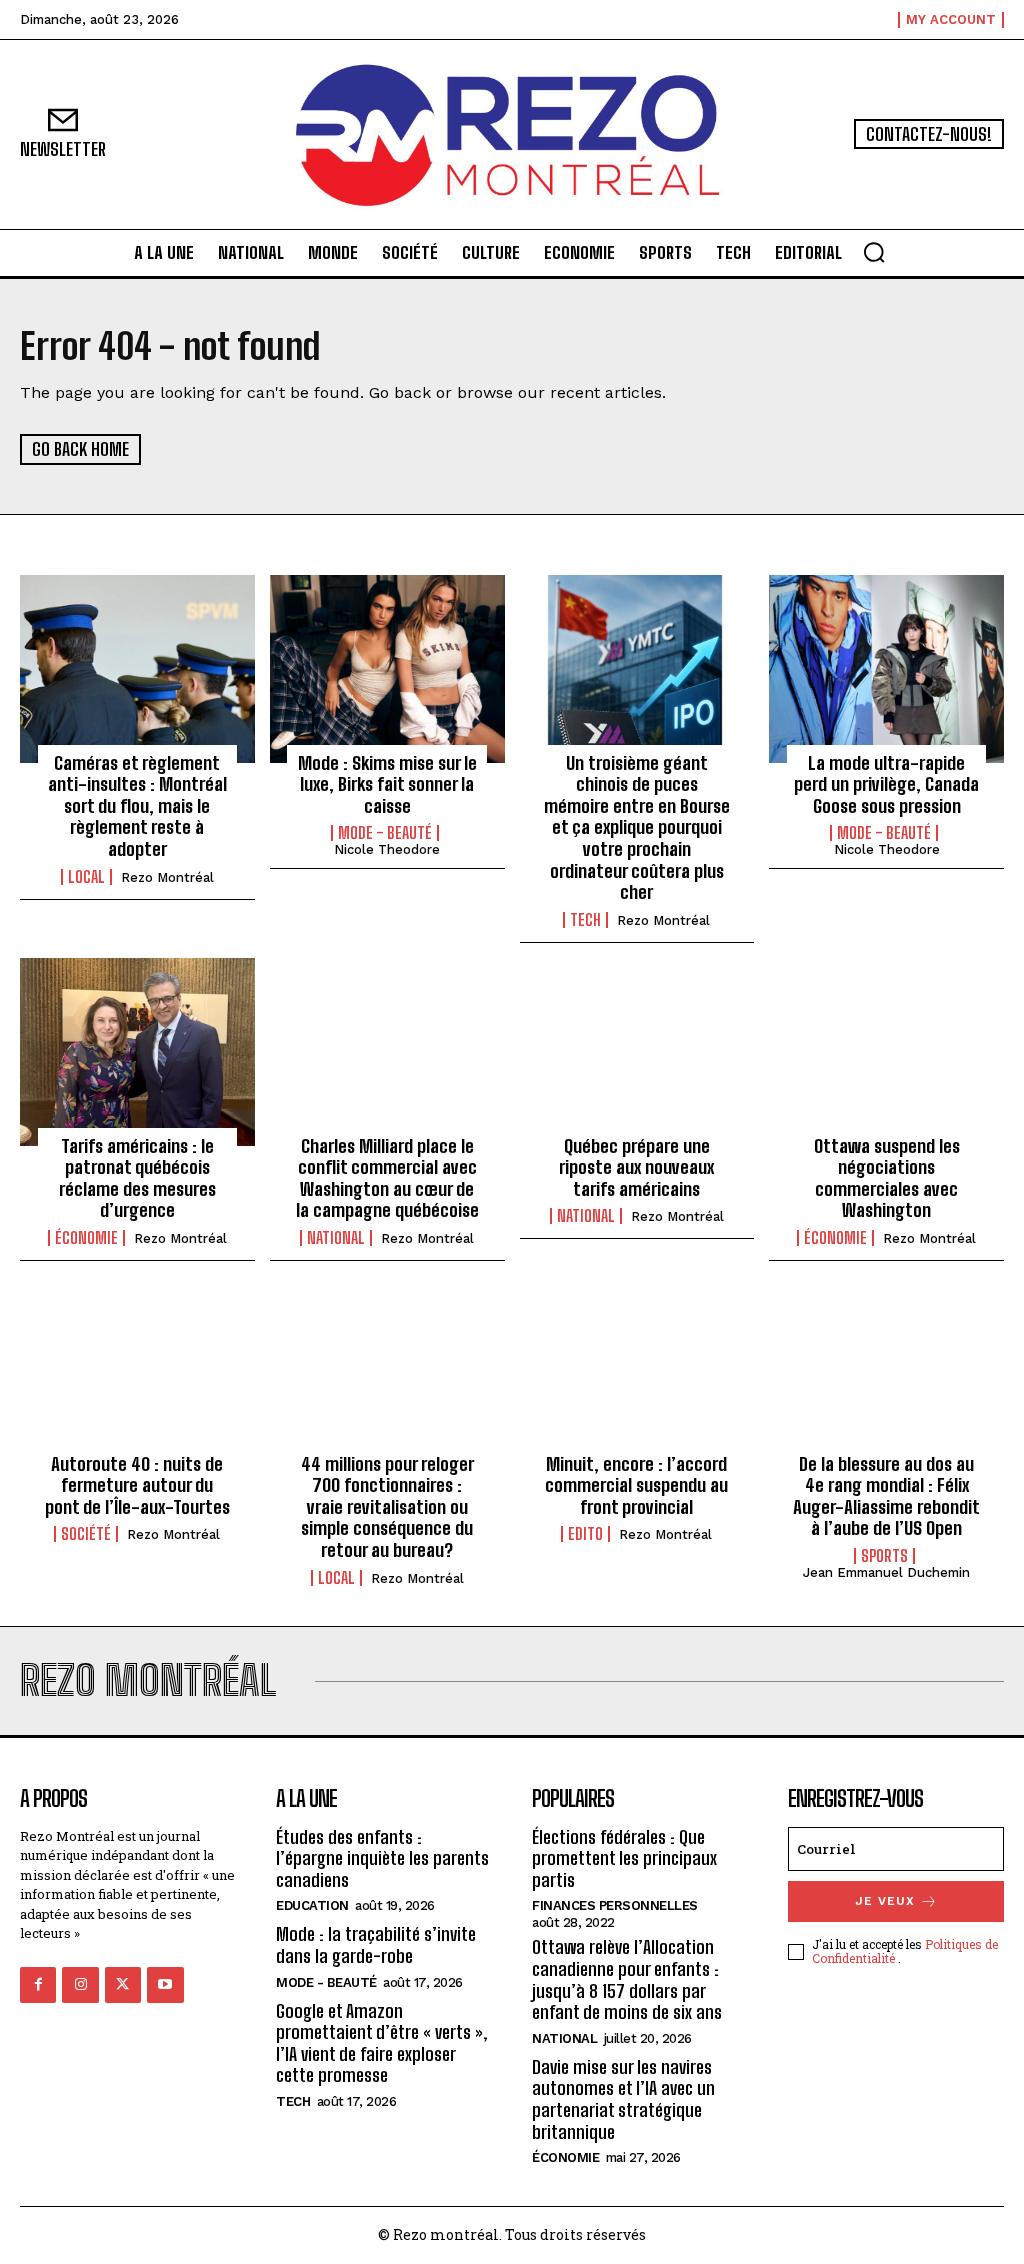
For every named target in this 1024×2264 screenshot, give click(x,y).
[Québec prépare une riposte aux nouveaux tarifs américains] (637, 1052)
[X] (123, 1985)
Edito (585, 1534)
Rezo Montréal (167, 877)
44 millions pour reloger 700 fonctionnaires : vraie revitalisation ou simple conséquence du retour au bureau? (387, 1507)
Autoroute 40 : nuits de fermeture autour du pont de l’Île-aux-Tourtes (137, 1485)
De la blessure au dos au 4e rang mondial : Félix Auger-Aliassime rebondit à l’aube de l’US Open (886, 1496)
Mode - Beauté (385, 833)
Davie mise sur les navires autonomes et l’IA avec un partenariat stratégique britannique (623, 2099)
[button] (874, 252)
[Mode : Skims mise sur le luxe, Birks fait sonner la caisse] (387, 669)
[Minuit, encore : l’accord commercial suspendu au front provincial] (637, 1370)
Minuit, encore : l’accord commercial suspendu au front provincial (636, 1485)
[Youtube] (165, 1985)
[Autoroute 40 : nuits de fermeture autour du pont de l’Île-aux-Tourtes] (137, 1370)
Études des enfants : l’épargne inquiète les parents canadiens (382, 1858)
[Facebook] (38, 1985)
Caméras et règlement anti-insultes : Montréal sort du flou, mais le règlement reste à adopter (137, 806)
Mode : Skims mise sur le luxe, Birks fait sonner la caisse (387, 784)
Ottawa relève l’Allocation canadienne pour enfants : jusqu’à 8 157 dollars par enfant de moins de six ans (627, 1979)
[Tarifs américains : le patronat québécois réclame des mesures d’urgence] (137, 1052)
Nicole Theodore (387, 849)
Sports (884, 1556)
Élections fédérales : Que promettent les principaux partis (624, 1858)
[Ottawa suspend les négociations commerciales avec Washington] (886, 1052)
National (336, 1238)
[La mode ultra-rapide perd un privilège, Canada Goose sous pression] (886, 669)
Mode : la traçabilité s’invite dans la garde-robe (376, 1945)
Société (86, 1534)
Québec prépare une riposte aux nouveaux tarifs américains (636, 1167)
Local (86, 877)
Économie (86, 1238)
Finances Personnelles (615, 1905)
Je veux (885, 1901)
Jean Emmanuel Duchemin (886, 1572)
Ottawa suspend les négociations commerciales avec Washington (887, 1178)
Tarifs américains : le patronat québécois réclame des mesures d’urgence (137, 1178)
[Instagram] (80, 1985)
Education (312, 1905)
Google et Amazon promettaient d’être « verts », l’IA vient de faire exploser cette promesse (382, 2043)
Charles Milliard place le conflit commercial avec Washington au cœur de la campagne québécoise (387, 1178)
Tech (585, 920)
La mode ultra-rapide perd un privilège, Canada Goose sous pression (886, 784)
